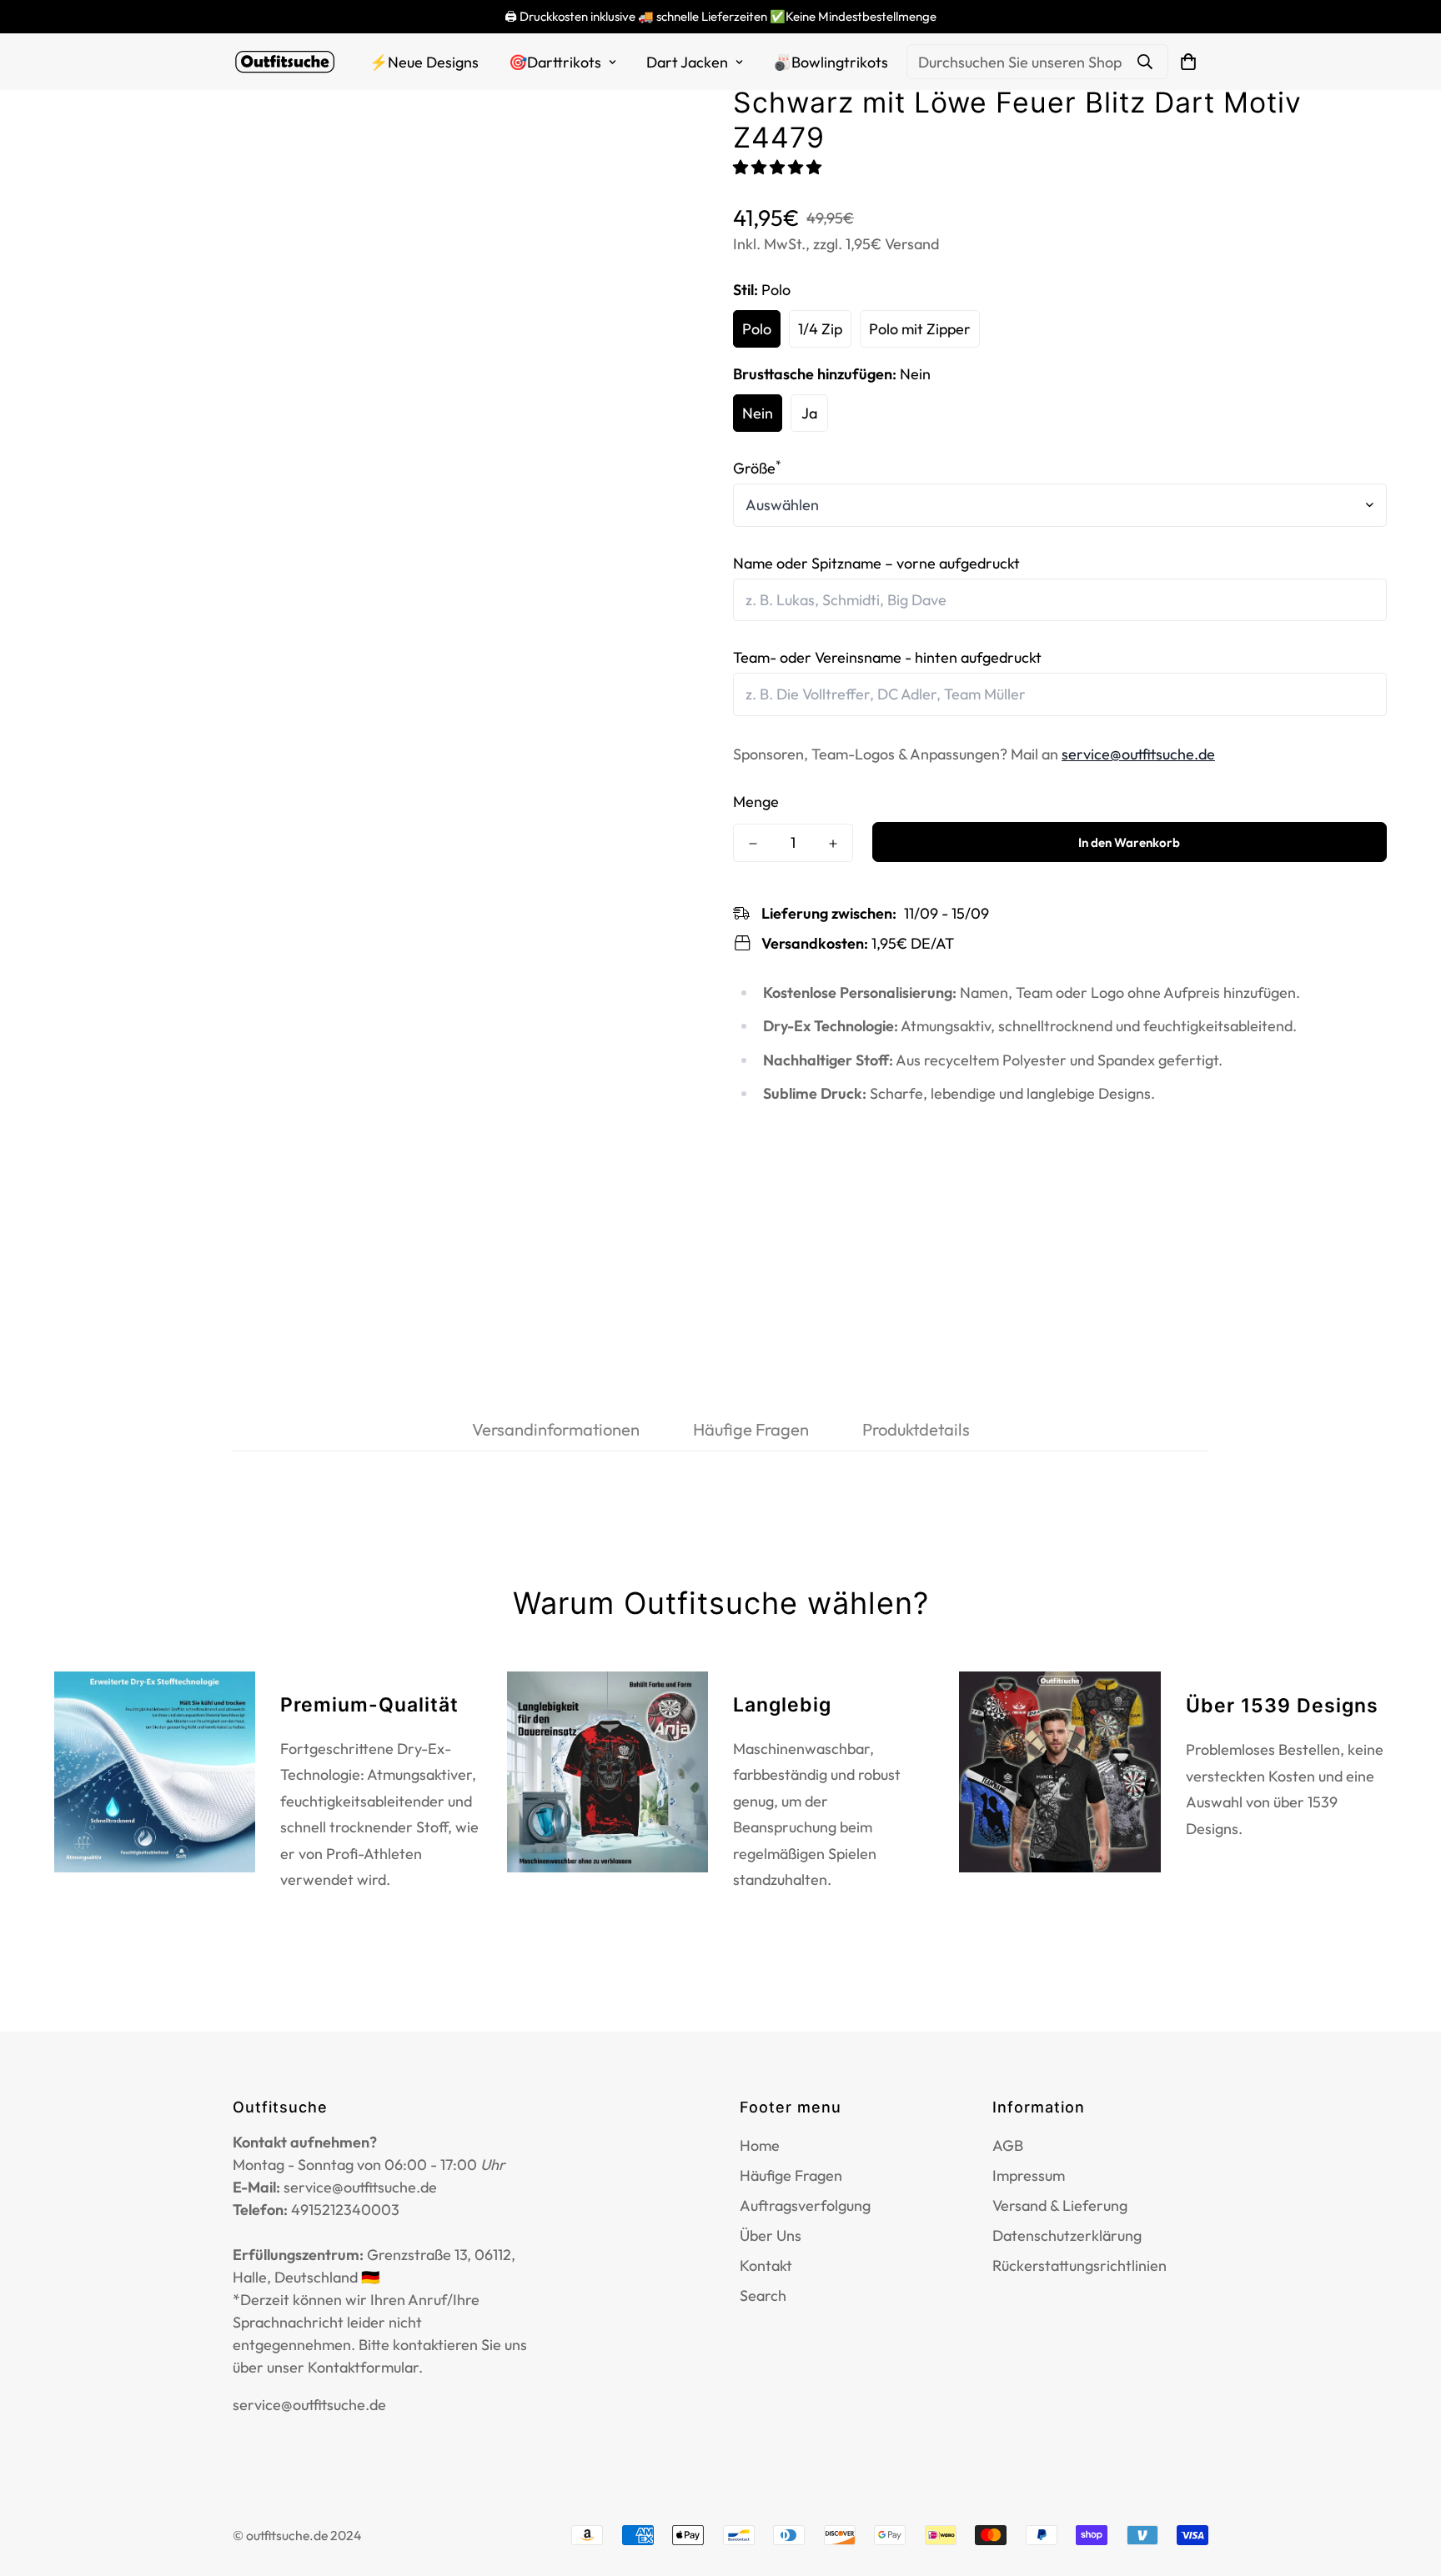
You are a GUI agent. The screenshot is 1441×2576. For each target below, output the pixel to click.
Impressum (1029, 2175)
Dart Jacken (687, 62)
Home (760, 2145)
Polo (757, 329)
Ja (809, 413)
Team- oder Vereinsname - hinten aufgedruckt (887, 657)
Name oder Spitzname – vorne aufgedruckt (876, 563)
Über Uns (771, 2235)
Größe (757, 468)
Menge (756, 802)
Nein (758, 413)
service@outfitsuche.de (1138, 754)
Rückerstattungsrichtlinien (1079, 2265)
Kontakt (766, 2265)
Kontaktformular (363, 2367)
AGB (1008, 2145)
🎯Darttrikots (555, 62)
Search (763, 2295)
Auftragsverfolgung (805, 2205)
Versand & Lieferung (1060, 2205)
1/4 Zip (820, 329)
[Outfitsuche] (285, 62)
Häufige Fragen (791, 2175)
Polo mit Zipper (920, 329)
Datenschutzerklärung (1067, 2235)
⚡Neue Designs (424, 62)
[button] (779, 167)
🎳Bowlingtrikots (831, 62)
